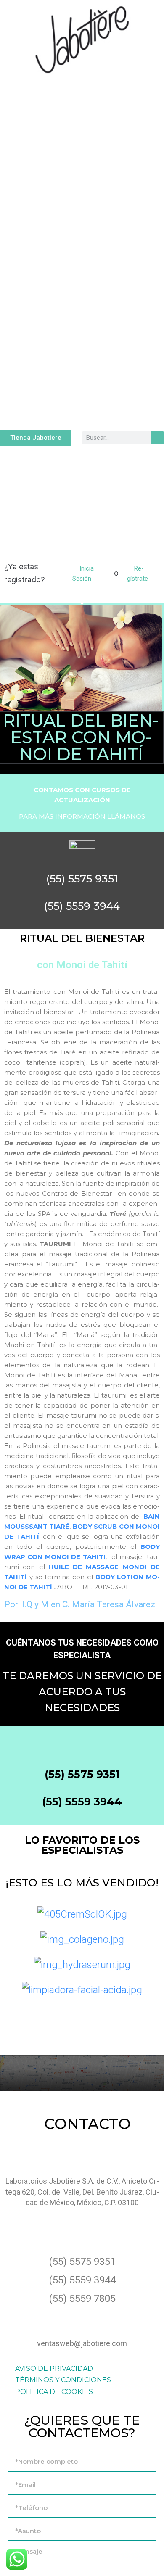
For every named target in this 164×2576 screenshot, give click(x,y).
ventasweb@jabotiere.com (82, 2343)
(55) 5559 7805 (82, 2299)
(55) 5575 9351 (82, 1774)
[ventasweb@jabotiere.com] (82, 2319)
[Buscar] (158, 438)
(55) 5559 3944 (82, 1802)
